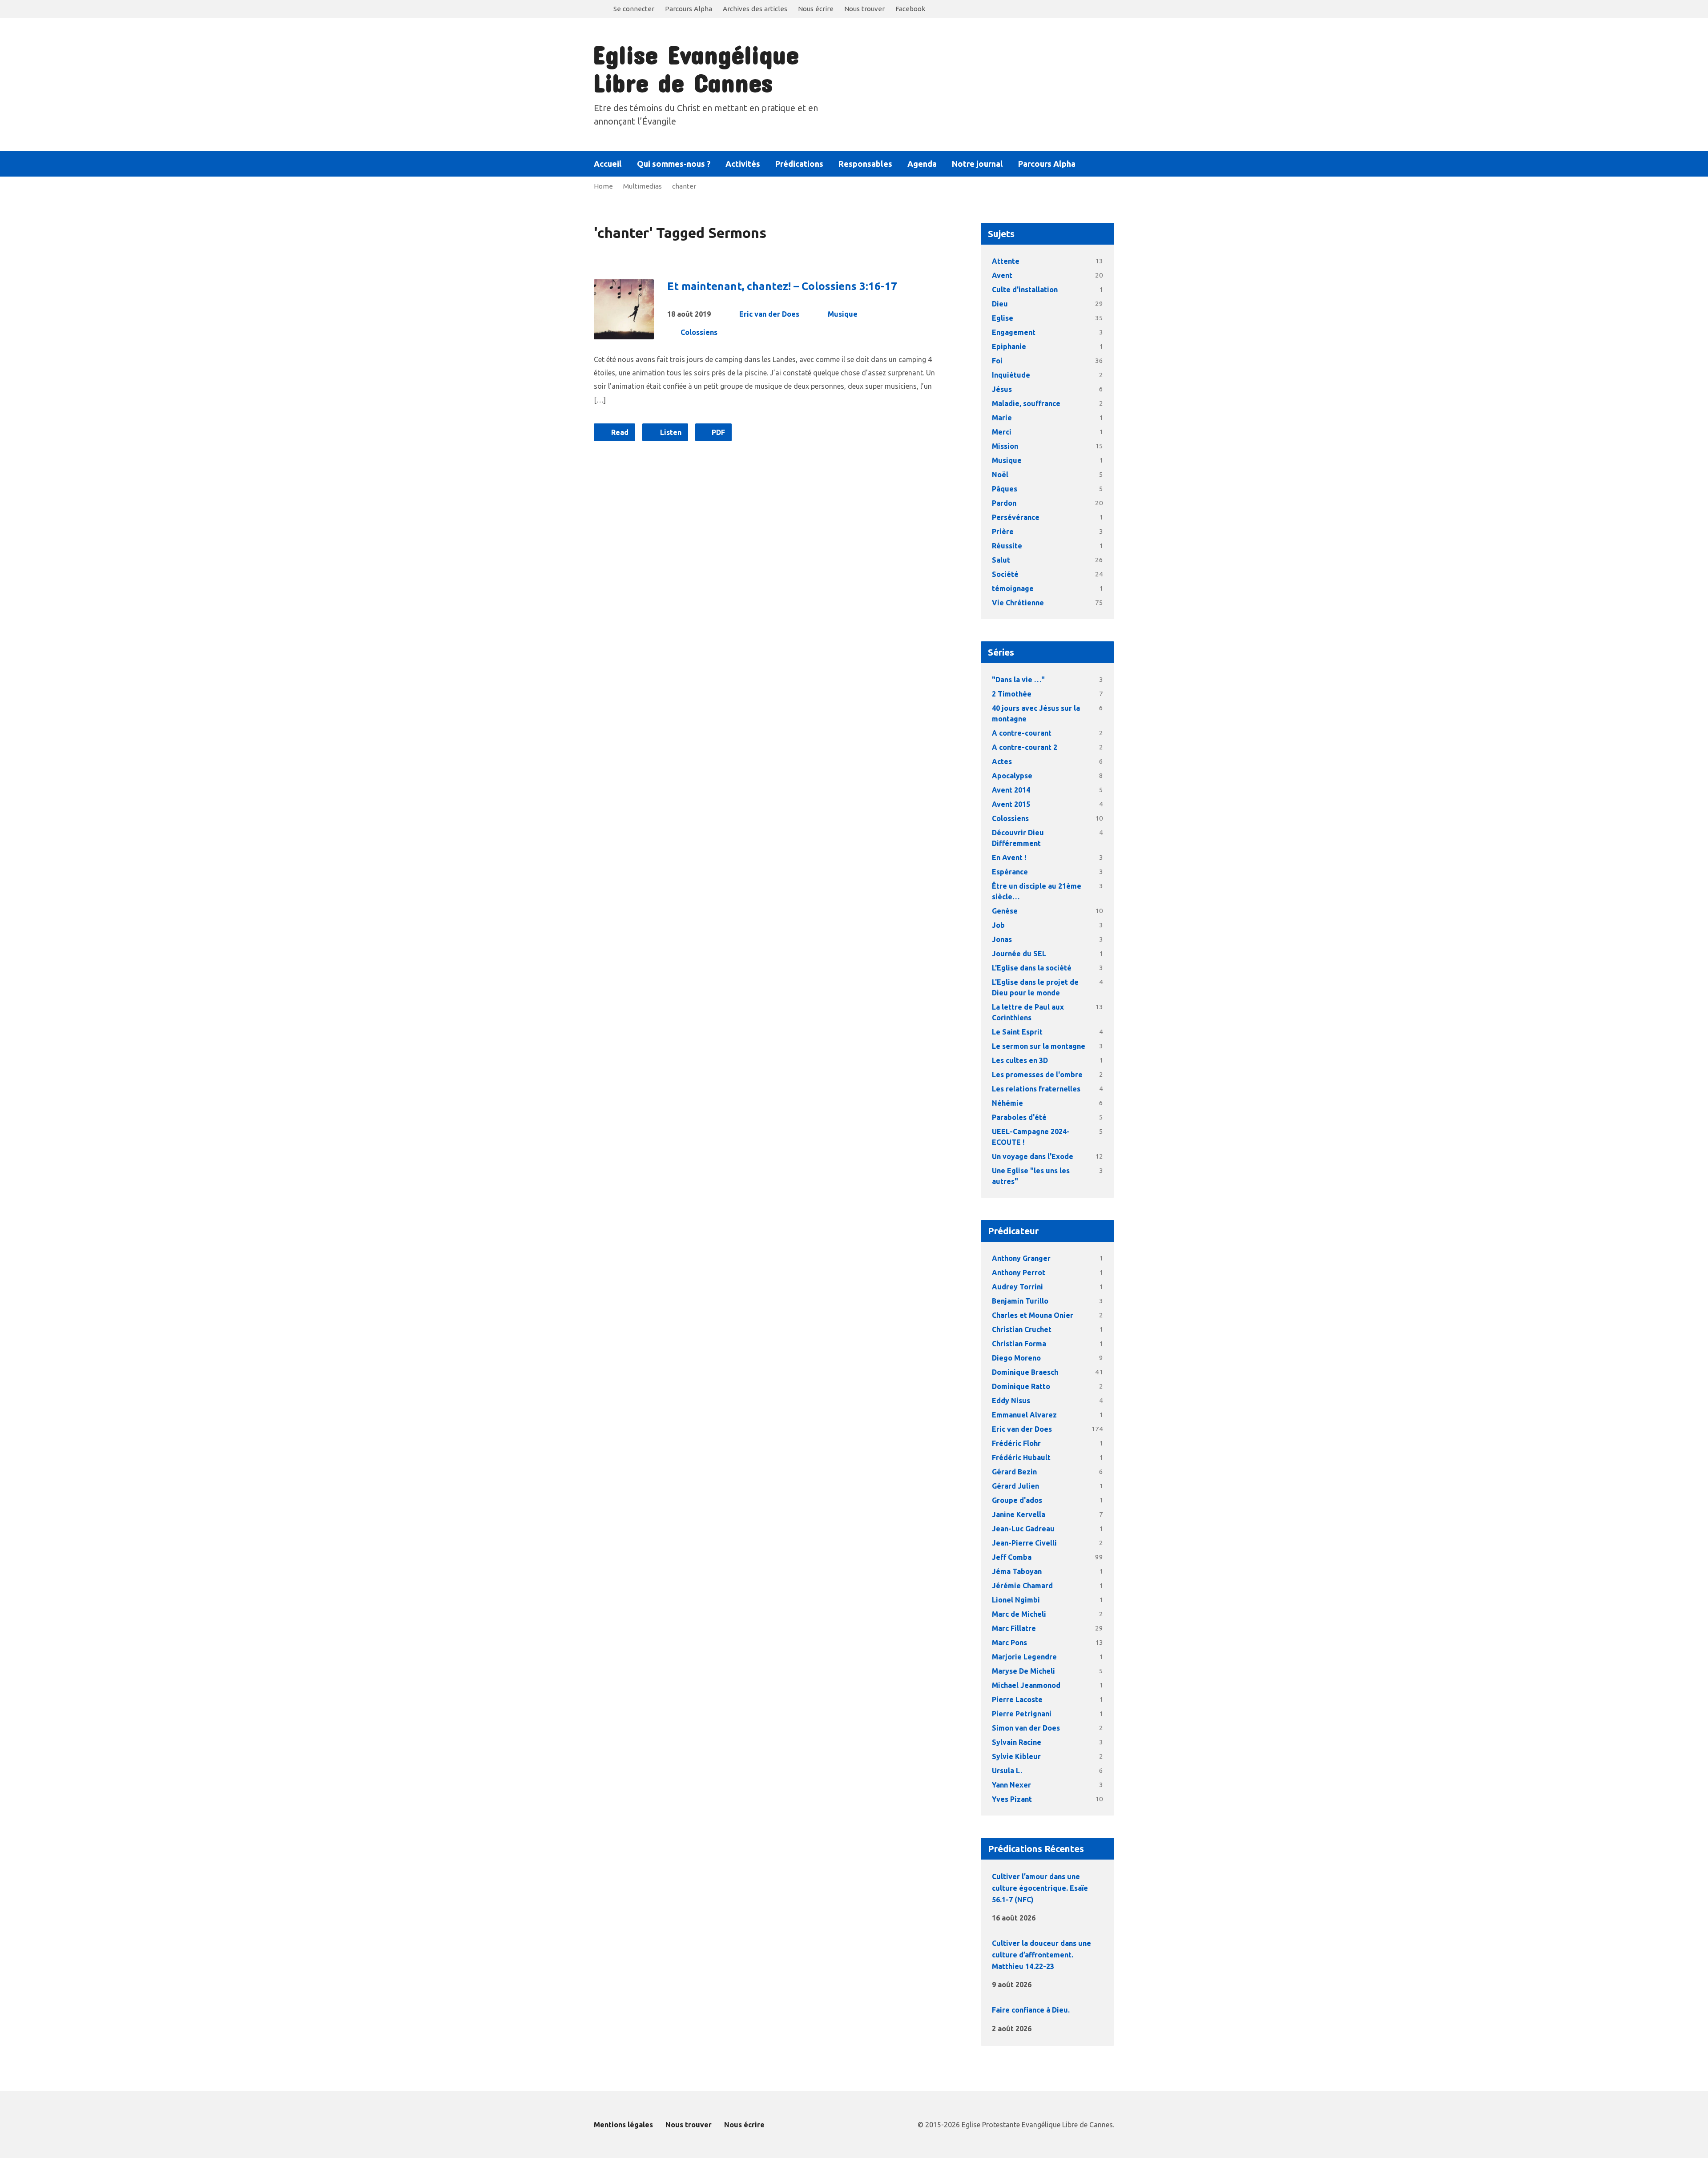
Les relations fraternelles (1036, 1089)
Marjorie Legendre (1024, 1657)
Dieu (1000, 304)
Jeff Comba (1012, 1557)
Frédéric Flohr (1016, 1443)
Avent (1002, 275)
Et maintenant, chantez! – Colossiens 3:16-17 (782, 286)
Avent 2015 (1011, 804)
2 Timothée (1012, 694)
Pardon (1004, 503)
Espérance (1010, 872)
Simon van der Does (1026, 1728)
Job (998, 925)
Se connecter (634, 9)
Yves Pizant (1012, 1799)
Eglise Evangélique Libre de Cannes (696, 68)
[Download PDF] (1063, 1917)
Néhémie (1007, 1103)
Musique (843, 314)
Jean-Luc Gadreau (1023, 1529)
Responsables (865, 164)
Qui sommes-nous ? (674, 164)
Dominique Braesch (1025, 1372)
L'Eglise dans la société (1032, 968)
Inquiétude (1011, 375)
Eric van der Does (769, 314)
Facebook (910, 9)
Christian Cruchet (1022, 1329)
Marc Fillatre (1014, 1628)
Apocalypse (1012, 776)
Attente (1006, 261)
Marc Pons (1009, 1643)
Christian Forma (1019, 1344)
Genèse (1005, 911)
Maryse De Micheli (1023, 1671)
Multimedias (643, 186)
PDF (717, 432)
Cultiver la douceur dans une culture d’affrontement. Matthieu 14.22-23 (1041, 1955)
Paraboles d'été (1019, 1117)
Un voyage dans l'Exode (1033, 1156)
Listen (670, 432)
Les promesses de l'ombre (1037, 1075)
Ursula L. (1007, 1771)
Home (603, 186)
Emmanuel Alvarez (1024, 1415)
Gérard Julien (1015, 1486)
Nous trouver (864, 9)
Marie (1002, 418)
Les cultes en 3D (1020, 1060)
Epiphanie (1009, 346)
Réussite (1007, 546)
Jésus (1002, 389)
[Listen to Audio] (1050, 1916)
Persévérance (1016, 517)
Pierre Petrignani (1022, 1714)
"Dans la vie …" (1018, 680)
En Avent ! (1009, 858)
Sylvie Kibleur (1016, 1756)
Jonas (1002, 939)
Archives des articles (755, 9)
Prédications (799, 164)
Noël (1000, 475)
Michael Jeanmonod (1026, 1685)
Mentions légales (623, 2125)
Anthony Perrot (1019, 1272)
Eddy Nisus (1011, 1401)
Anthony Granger (1021, 1258)
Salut (1001, 560)
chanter (684, 186)
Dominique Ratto (1021, 1386)
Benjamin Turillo (1020, 1301)
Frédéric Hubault (1021, 1457)
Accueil (608, 164)
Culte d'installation (1025, 290)
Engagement (1014, 332)
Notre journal (977, 164)
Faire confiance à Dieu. (1031, 2010)
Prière (1003, 531)
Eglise (1003, 318)
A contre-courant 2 (1025, 747)
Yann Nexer (1011, 1785)
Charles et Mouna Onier (1033, 1315)
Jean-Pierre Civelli (1024, 1543)
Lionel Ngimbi (1016, 1600)
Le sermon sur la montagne (1039, 1046)
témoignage (1013, 588)
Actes (1002, 761)
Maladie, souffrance (1026, 403)
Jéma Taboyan (1017, 1571)
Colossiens (699, 332)
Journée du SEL (1019, 954)
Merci (1002, 432)
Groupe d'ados (1017, 1500)
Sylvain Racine (1017, 1742)
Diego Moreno (1016, 1358)
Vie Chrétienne (1018, 603)
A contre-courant (1022, 733)
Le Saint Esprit (1017, 1032)
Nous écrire (816, 9)
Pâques (1005, 489)
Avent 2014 (1011, 790)
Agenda (922, 164)
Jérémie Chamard (1022, 1586)
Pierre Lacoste (1017, 1699)
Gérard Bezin (1014, 1472)
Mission (1005, 446)
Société (1005, 574)
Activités (743, 164)
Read (619, 432)
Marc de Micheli (1019, 1614)
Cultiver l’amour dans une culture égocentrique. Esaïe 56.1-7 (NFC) (1040, 1888)
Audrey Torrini (1017, 1287)
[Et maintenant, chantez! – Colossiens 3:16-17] (624, 332)
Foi (997, 361)
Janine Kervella (1019, 1514)
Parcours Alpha (689, 9)
